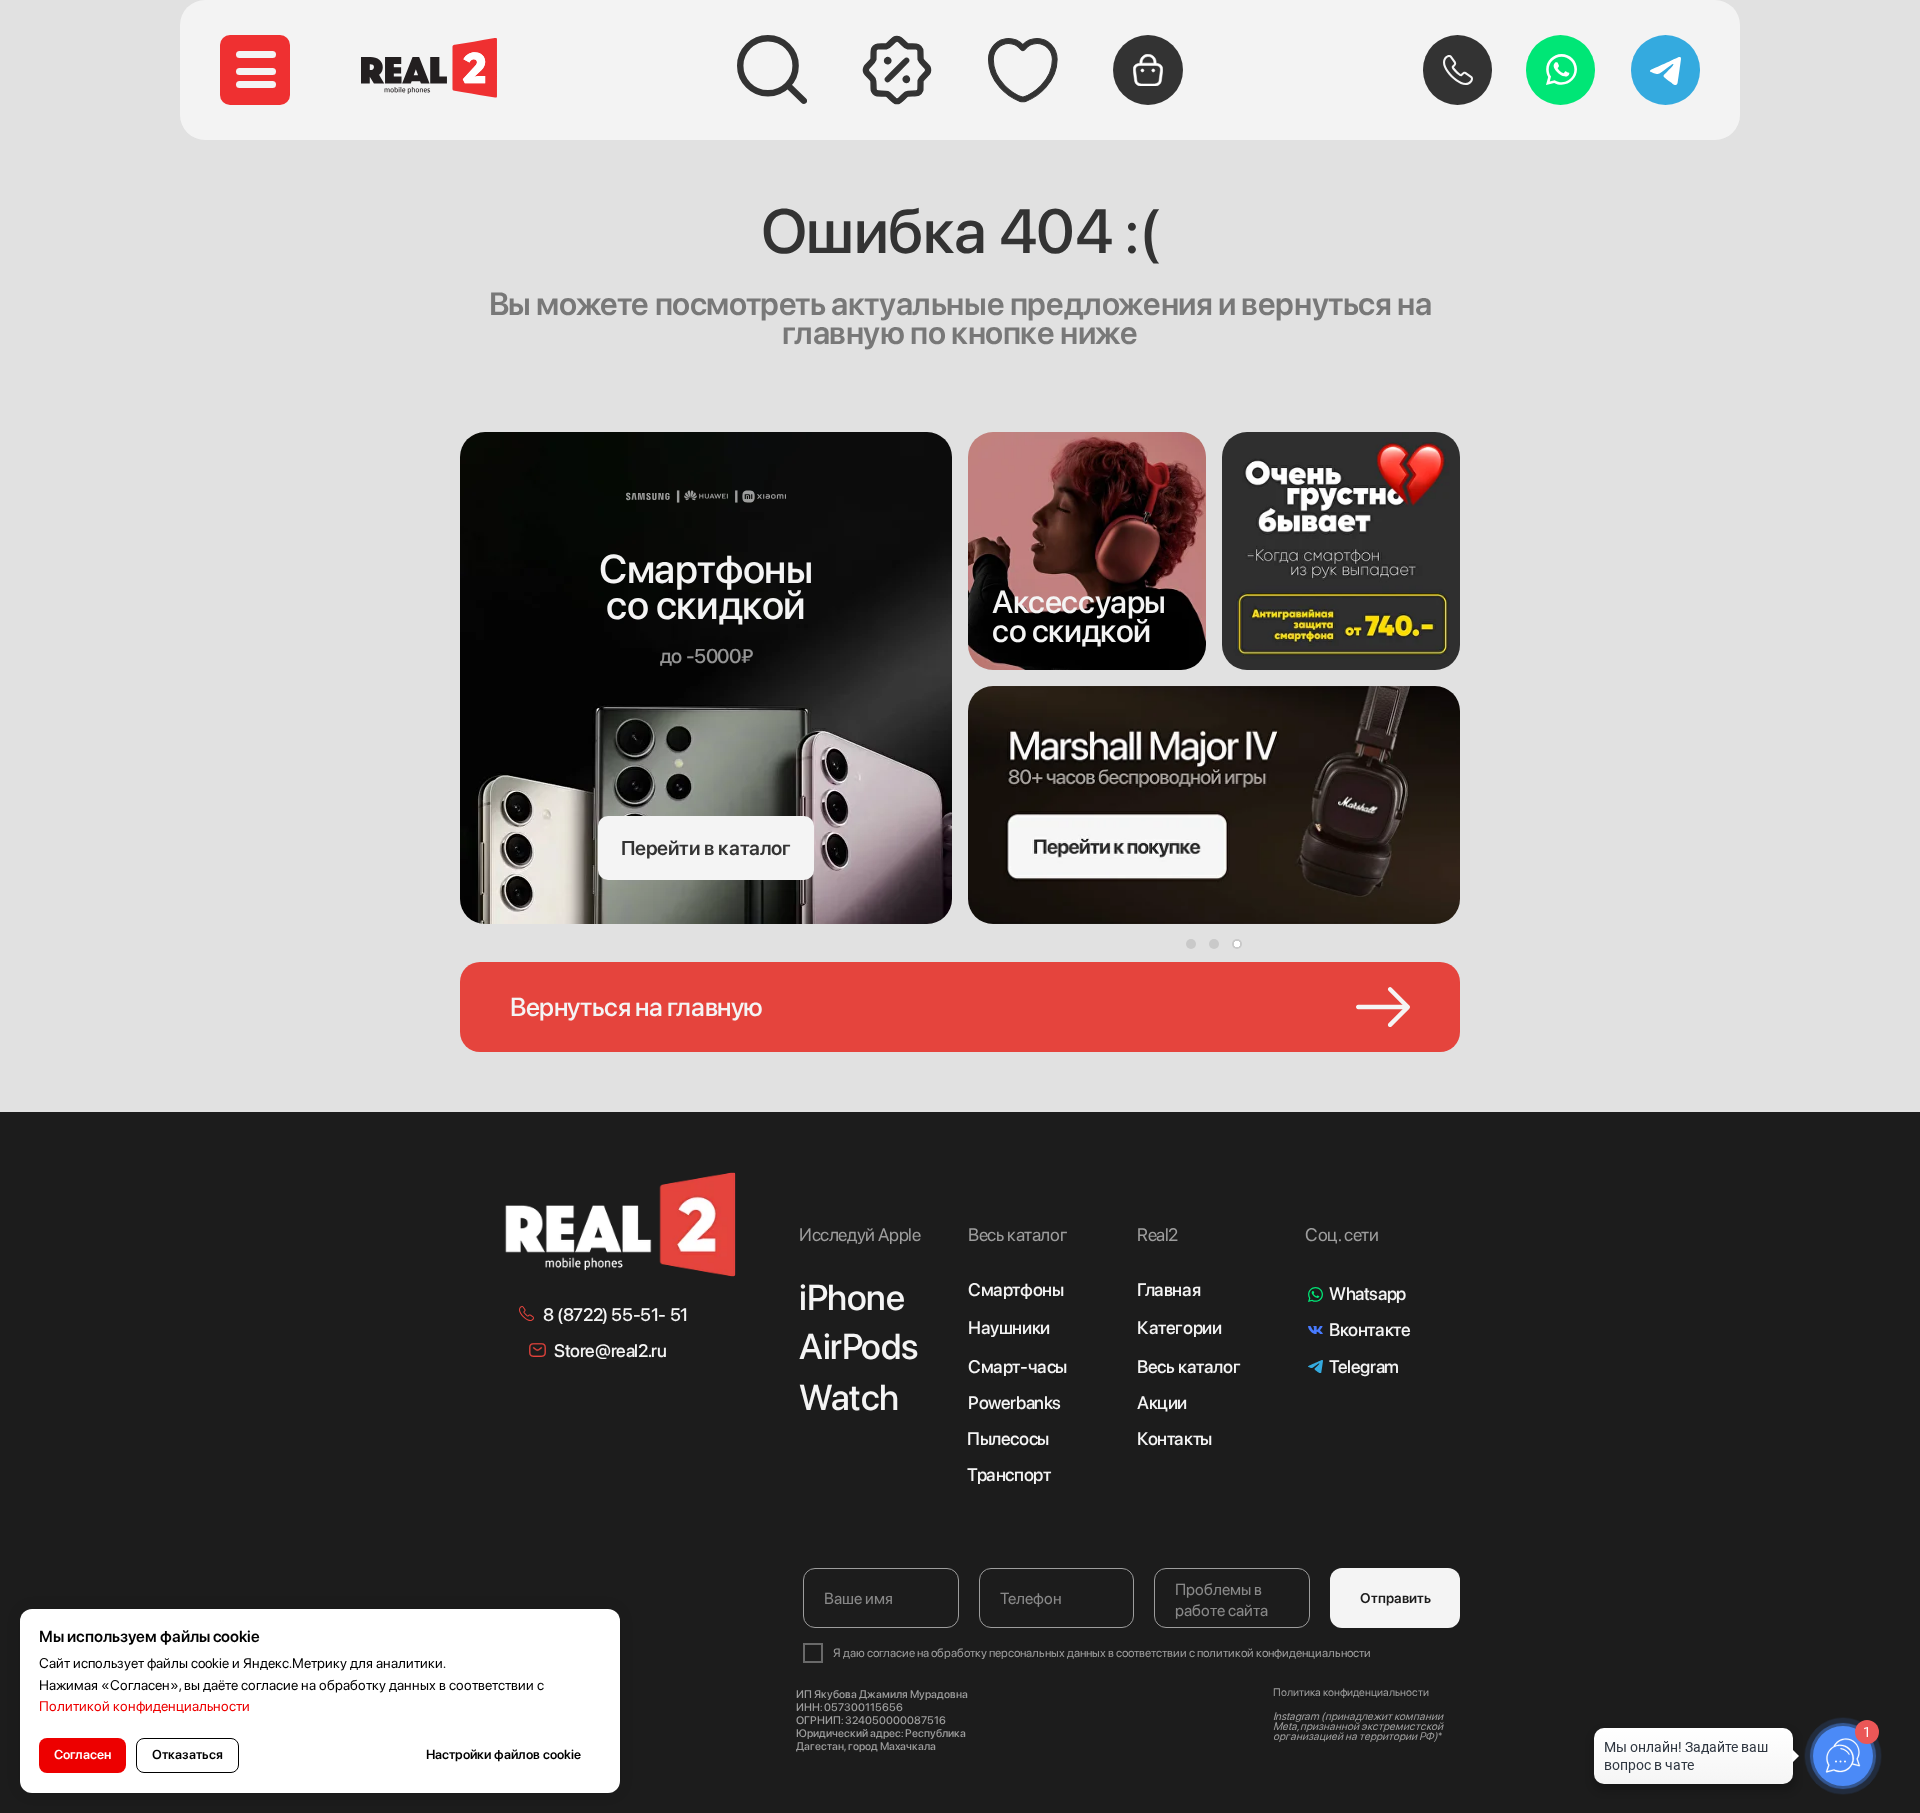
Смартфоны (1015, 1289)
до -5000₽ (706, 656)
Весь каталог (1188, 1366)
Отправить (1395, 1598)
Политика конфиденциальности (1351, 1692)
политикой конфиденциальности (1284, 1653)
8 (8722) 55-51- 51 (615, 1314)
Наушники (1009, 1327)
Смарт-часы (1017, 1366)
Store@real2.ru (610, 1350)
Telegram (1364, 1366)
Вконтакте (1369, 1329)
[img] (1087, 551)
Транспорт (1008, 1474)
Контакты (1174, 1438)
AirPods (858, 1346)
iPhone (852, 1297)
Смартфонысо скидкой (705, 587)
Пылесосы (1008, 1438)
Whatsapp (1367, 1293)
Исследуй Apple (859, 1234)
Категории (1179, 1327)
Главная (1168, 1289)
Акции (1162, 1402)
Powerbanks (1014, 1402)
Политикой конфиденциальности (144, 1706)
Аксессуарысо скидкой (1079, 616)
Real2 (1157, 1234)
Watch (849, 1397)
